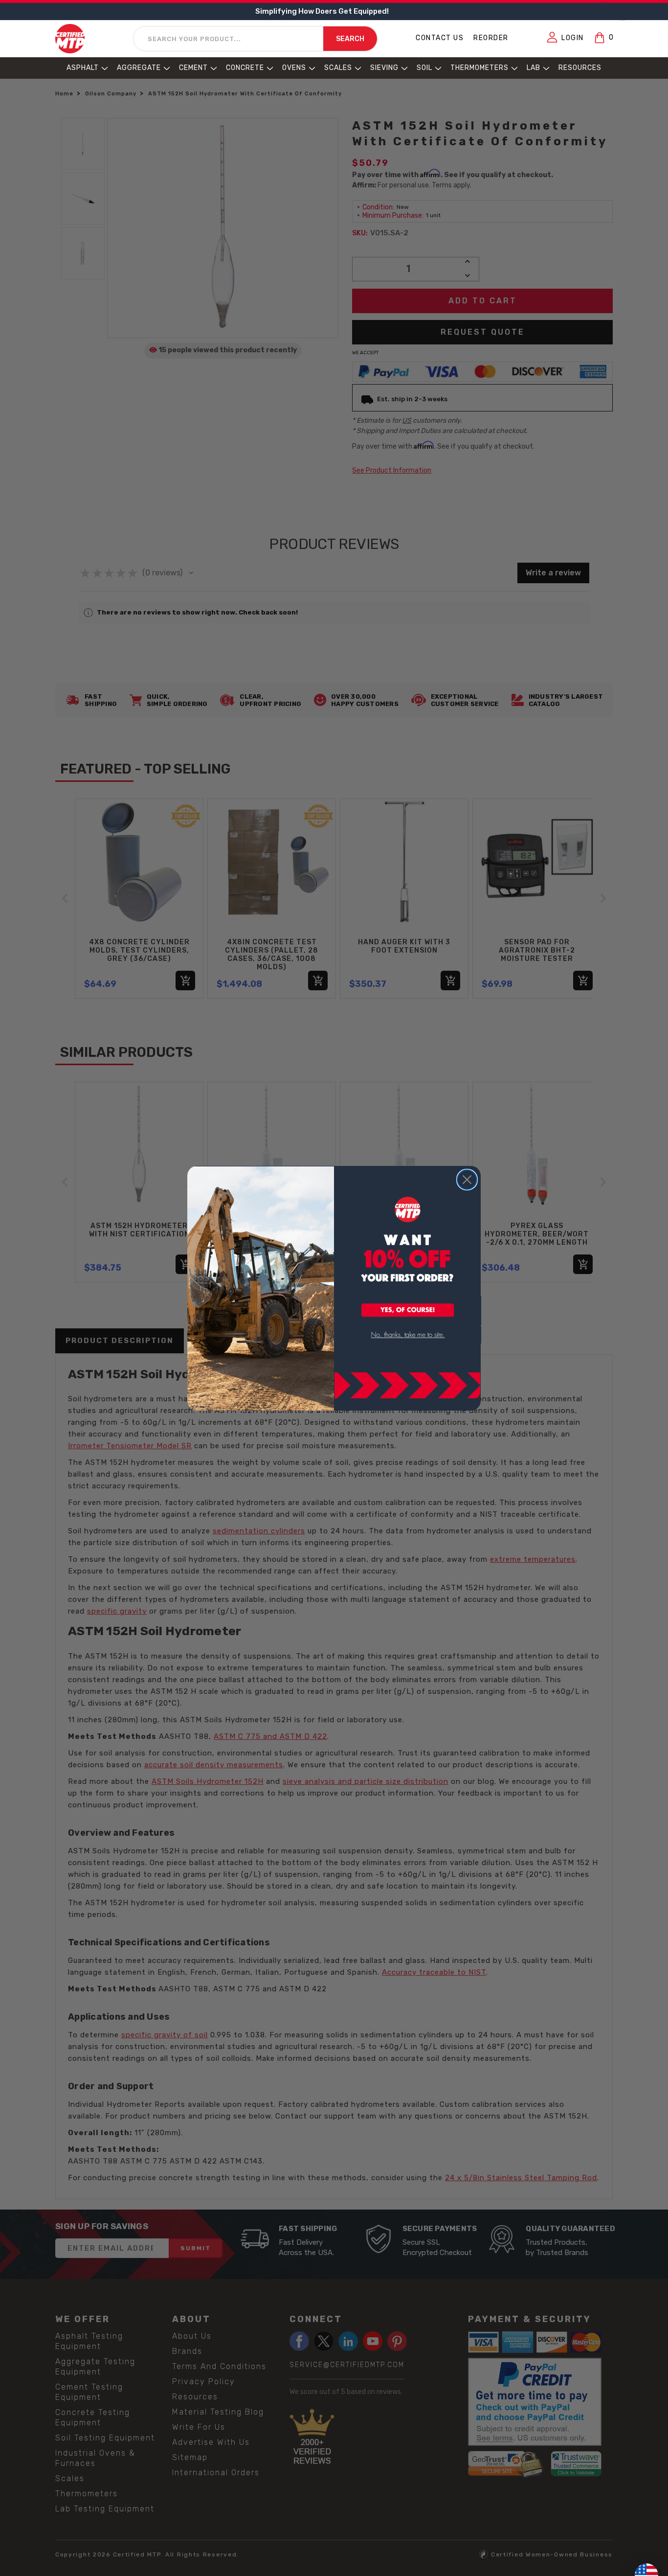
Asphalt (83, 68)
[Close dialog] (467, 1180)
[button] (408, 1311)
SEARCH (350, 39)
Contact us (440, 38)
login (573, 38)
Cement (193, 68)
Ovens (294, 68)
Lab (534, 68)
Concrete (245, 68)
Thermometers (479, 68)
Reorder (491, 38)
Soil (424, 68)
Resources (580, 68)
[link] (408, 1335)
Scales (338, 68)
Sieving (384, 68)
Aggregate (139, 68)
